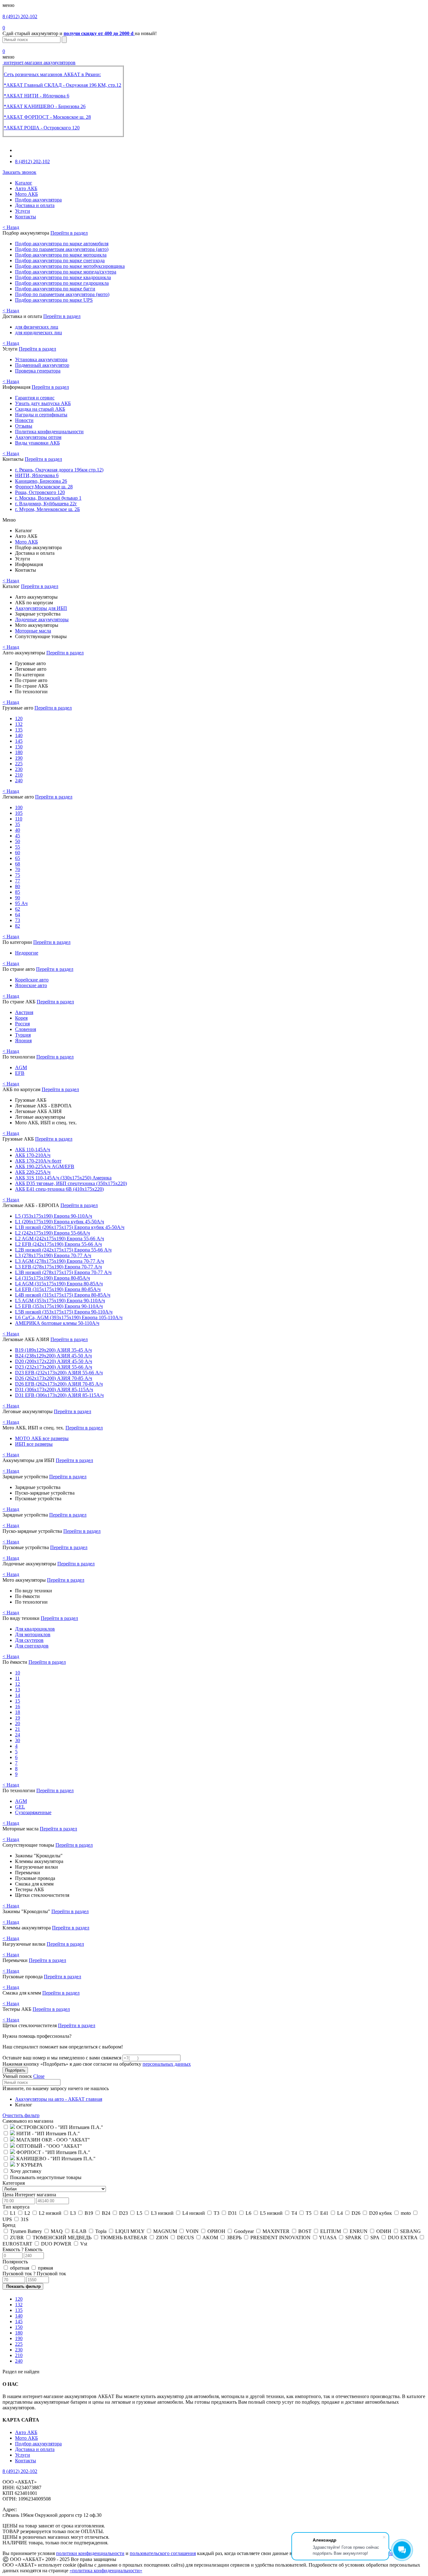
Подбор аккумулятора (38, 200)
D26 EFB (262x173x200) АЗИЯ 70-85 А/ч (59, 1384)
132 (19, 724)
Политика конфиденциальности (49, 432)
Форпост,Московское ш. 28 (44, 487)
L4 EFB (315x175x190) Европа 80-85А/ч (58, 1289)
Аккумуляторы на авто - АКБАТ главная (59, 2099)
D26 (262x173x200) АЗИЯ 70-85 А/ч (54, 1378)
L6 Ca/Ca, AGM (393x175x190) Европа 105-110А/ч (69, 1317)
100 (19, 807)
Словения (26, 1029)
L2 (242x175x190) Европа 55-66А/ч (52, 1233)
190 (19, 758)
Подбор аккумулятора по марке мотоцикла (61, 255)
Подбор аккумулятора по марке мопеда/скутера (66, 272)
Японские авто (31, 985)
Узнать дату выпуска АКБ (43, 403)
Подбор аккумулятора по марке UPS (54, 300)
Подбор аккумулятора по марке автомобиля (62, 244)
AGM (21, 1067)
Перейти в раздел (69, 233)
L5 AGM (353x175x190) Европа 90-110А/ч (60, 1301)
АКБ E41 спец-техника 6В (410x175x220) (59, 1189)
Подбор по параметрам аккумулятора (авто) (62, 249)
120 (19, 718)
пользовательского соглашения (163, 2553)
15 (18, 1701)
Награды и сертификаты (41, 415)
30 (18, 1740)
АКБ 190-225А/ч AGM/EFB (45, 1166)
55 (18, 847)
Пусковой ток (34, 2274)
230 (19, 769)
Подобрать (15, 2070)
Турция (23, 1035)
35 (18, 824)
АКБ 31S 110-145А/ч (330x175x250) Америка (63, 1178)
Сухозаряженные (33, 1812)
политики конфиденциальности (90, 2553)
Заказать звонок (19, 172)
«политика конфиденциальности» (106, 2571)
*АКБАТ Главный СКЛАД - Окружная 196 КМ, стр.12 (63, 85)
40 (18, 830)
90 (18, 898)
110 (19, 819)
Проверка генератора (38, 371)
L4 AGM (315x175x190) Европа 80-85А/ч (59, 1284)
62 (18, 909)
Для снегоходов (32, 1646)
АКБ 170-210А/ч (33, 1155)
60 (18, 853)
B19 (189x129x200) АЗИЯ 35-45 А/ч (53, 1350)
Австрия (24, 1012)
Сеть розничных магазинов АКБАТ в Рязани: (52, 74)
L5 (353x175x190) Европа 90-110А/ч (54, 1216)
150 (19, 747)
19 (18, 1718)
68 (18, 864)
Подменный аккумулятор (42, 365)
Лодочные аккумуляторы (42, 619)
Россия (22, 1024)
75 (18, 875)
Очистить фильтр (21, 2115)
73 (18, 920)
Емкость (22, 2249)
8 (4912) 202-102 (20, 16)
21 (18, 1729)
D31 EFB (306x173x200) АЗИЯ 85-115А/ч (59, 1395)
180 (19, 752)
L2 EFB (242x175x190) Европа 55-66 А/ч (58, 1244)
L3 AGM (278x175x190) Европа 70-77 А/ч (60, 1261)
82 (18, 926)
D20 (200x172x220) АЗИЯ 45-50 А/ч (54, 1361)
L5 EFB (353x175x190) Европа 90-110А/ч (59, 1306)
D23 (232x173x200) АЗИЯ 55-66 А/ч (54, 1367)
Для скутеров (29, 1640)
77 (18, 881)
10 (18, 1673)
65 (18, 858)
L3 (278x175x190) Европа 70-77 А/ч (53, 1255)
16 (18, 1707)
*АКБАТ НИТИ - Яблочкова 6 (37, 96)
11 (17, 1678)
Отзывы (24, 426)
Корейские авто (32, 980)
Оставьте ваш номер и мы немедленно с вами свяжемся (62, 2058)
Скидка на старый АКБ (40, 409)
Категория (14, 2183)
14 (18, 1695)
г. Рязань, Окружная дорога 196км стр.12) (59, 470)
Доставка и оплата (35, 205)
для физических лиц (37, 327)
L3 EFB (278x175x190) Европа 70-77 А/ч (58, 1267)
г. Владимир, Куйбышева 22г (46, 504)
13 (18, 1690)
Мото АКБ (26, 194)
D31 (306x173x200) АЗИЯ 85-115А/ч (54, 1389)
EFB (20, 1073)
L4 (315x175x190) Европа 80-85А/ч (52, 1278)
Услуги (23, 211)
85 (18, 892)
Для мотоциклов (33, 1634)
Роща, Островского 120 (40, 492)
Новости (24, 420)
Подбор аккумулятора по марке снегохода (60, 260)
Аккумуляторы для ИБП (41, 608)
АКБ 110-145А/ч (33, 1150)
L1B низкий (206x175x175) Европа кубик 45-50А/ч (70, 1227)
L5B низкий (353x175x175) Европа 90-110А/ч (64, 1312)
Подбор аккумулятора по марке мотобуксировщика (70, 266)
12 (18, 1684)
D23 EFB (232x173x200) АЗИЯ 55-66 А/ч (59, 1373)
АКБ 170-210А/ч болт (38, 1161)
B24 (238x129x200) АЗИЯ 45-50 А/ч (53, 1356)
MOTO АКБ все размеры (42, 1438)
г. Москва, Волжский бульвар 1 (48, 498)
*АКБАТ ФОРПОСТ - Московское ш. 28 (47, 117)
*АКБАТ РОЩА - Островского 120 (42, 128)
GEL (20, 1807)
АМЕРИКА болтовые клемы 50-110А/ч (57, 1323)
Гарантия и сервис (35, 398)
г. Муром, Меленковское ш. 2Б (47, 509)
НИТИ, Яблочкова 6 (37, 475)
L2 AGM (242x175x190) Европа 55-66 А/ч (60, 1239)
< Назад (11, 227)
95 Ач (21, 903)
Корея (21, 1018)
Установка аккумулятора (41, 359)
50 (18, 841)
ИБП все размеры (34, 1444)
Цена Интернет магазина (29, 2195)
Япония (23, 1041)
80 (18, 886)
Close (39, 2076)
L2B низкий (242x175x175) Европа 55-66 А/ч (63, 1250)
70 (18, 869)
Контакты (26, 217)
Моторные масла (33, 631)
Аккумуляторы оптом (38, 437)
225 (19, 764)
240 (19, 781)
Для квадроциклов (35, 1629)
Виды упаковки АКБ (37, 443)
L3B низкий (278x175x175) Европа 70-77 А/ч (63, 1272)
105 (19, 813)
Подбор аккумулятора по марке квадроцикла (63, 277)
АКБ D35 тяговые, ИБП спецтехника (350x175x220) (71, 1183)
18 (18, 1712)
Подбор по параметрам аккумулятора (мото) (62, 294)
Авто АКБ (26, 188)
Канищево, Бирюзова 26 (41, 481)
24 (18, 1735)
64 (18, 915)
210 (19, 775)
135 (19, 730)
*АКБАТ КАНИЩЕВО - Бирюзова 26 (45, 106)
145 (19, 741)
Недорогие (27, 953)
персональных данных (167, 2064)
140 (19, 735)
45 (18, 836)
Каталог (24, 183)
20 (18, 1723)
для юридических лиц (39, 333)
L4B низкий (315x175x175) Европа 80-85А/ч (63, 1295)
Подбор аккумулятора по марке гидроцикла (62, 283)
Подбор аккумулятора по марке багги (55, 289)
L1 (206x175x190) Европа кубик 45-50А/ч (60, 1222)
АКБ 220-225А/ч (33, 1172)
